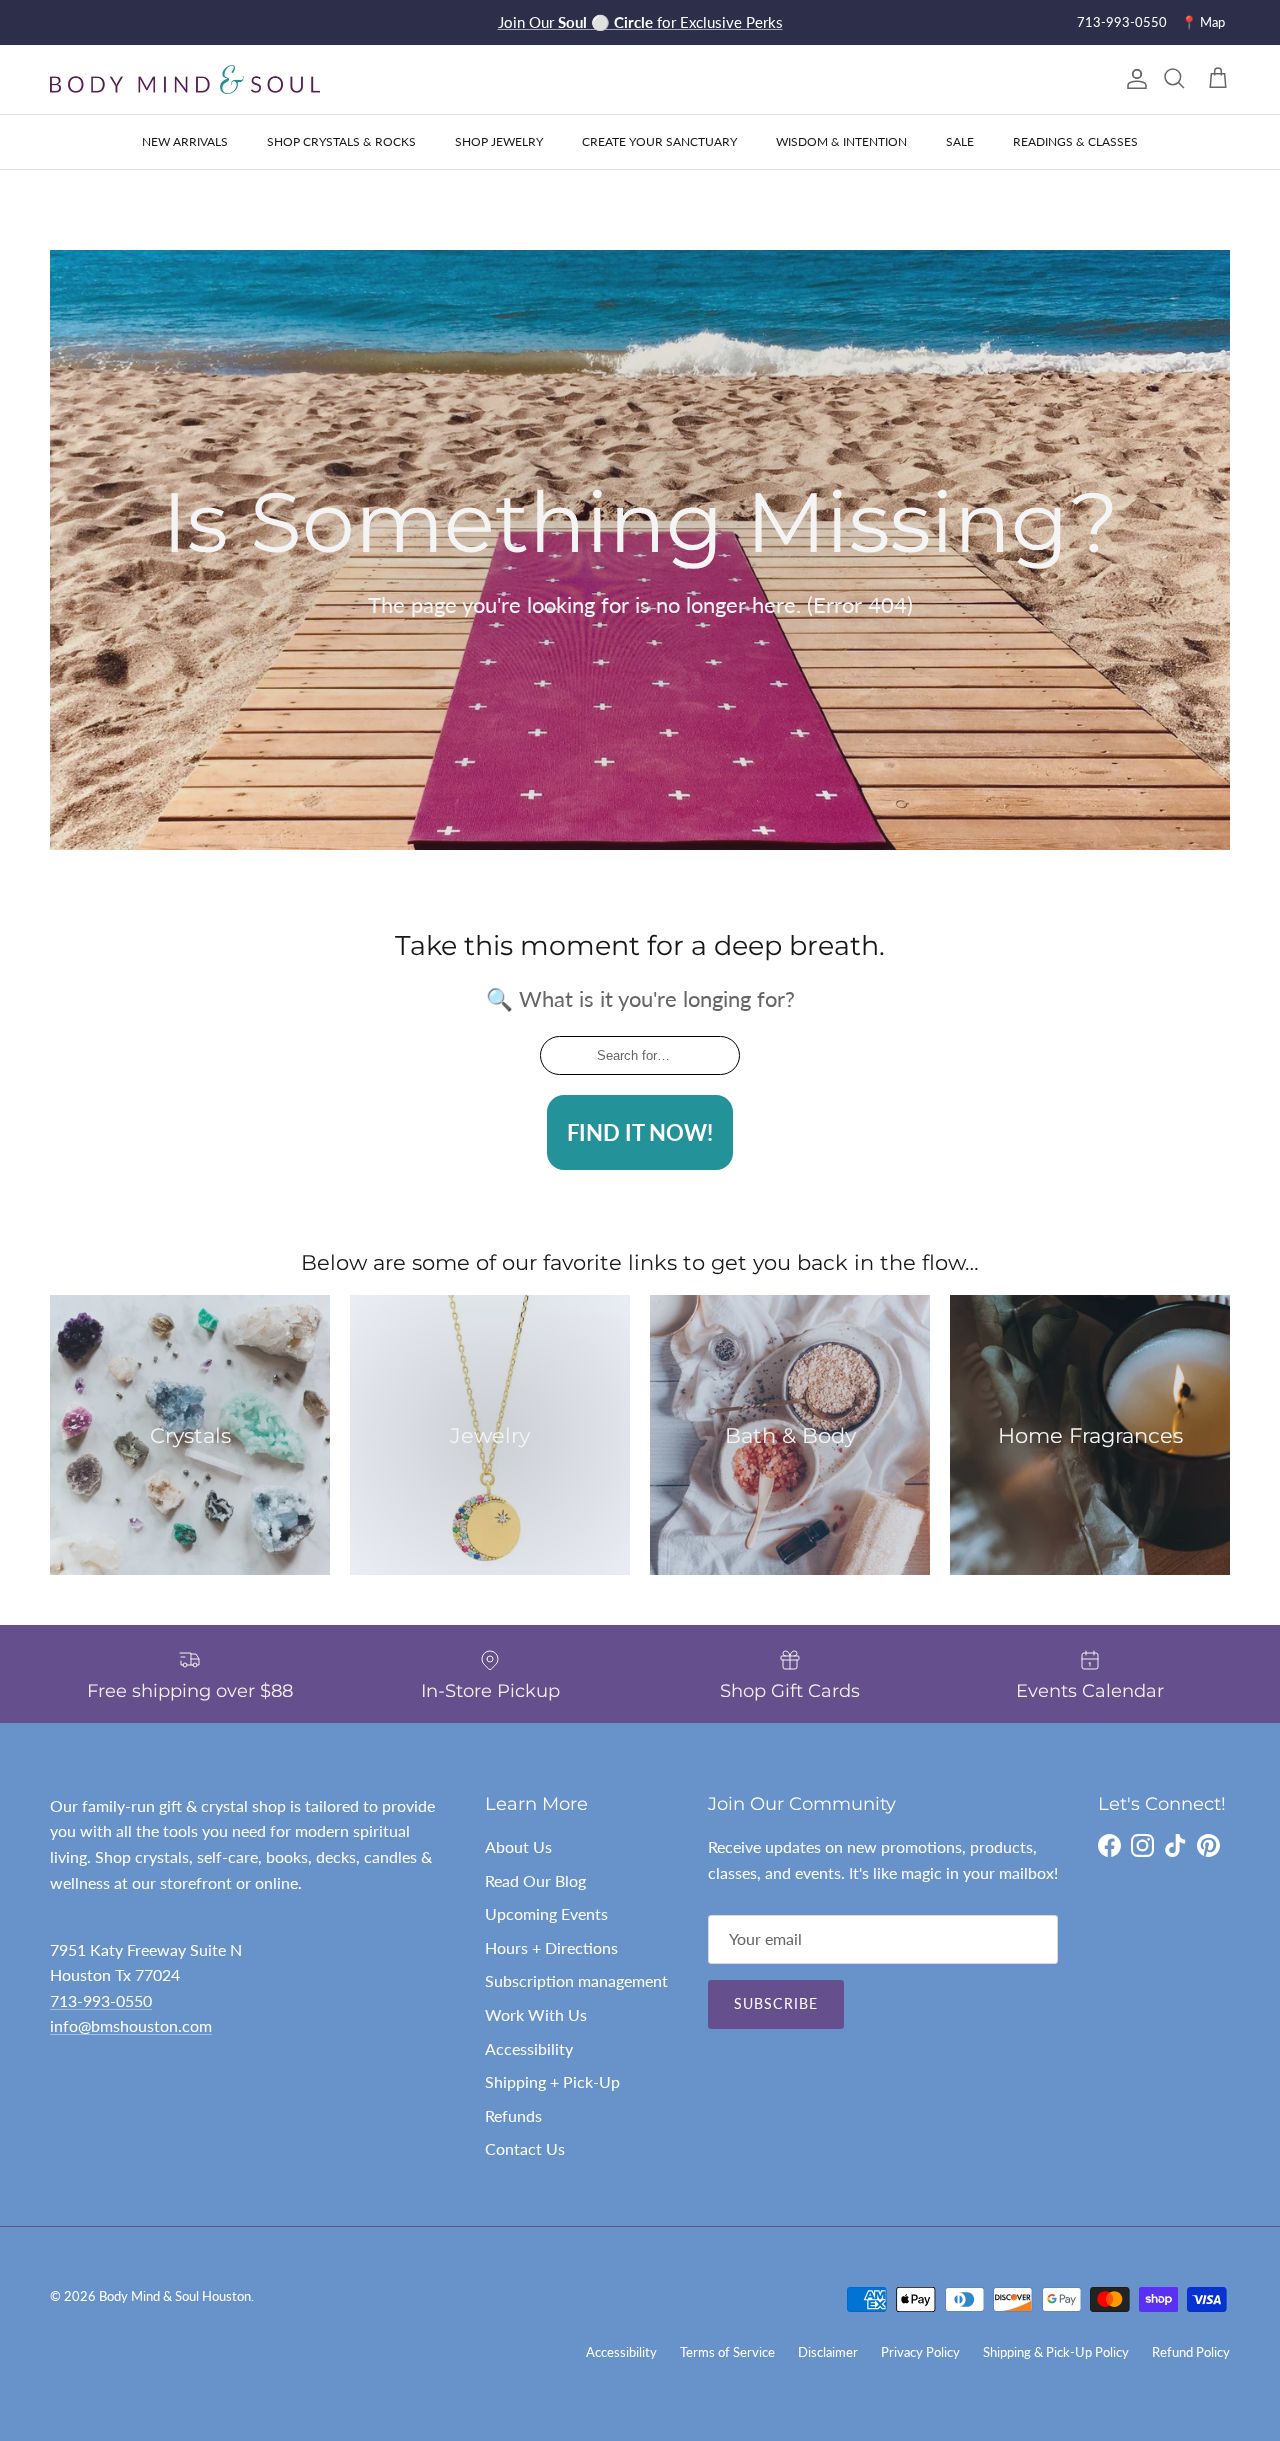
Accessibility (529, 2048)
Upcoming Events (546, 1913)
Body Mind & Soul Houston (175, 2296)
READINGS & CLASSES (1075, 141)
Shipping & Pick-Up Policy (1056, 2352)
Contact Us (525, 2148)
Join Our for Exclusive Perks (640, 22)
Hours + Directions (551, 1947)
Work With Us (536, 2014)
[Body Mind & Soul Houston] (185, 79)
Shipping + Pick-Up (552, 2081)
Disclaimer (828, 2352)
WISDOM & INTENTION (841, 141)
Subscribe (776, 2003)
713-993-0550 (1122, 22)
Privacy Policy (920, 2352)
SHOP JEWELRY (499, 141)
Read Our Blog (535, 1880)
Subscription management (576, 1980)
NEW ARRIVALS (185, 141)
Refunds (513, 2115)
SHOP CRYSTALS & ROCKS (341, 141)
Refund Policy (1191, 2352)
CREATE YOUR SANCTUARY (659, 141)
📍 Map (1203, 22)
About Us (518, 1846)
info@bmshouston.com (131, 2025)
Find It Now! (640, 1132)
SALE (960, 141)
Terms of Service (727, 2352)
